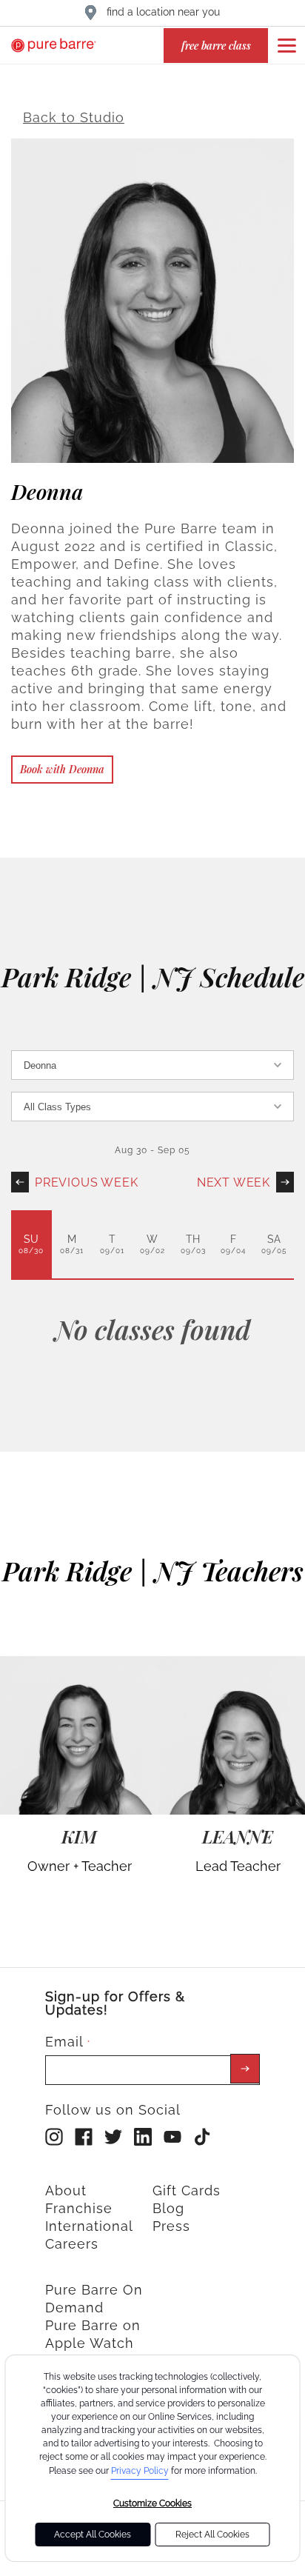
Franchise (79, 2208)
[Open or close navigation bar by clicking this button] (286, 45)
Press (171, 2226)
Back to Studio (74, 117)
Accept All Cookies (93, 2535)
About (66, 2190)
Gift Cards (187, 2190)
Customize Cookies (152, 2503)
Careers (72, 2244)
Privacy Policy (140, 2471)
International (89, 2226)
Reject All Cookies (212, 2535)
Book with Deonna (62, 769)
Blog (168, 2208)
